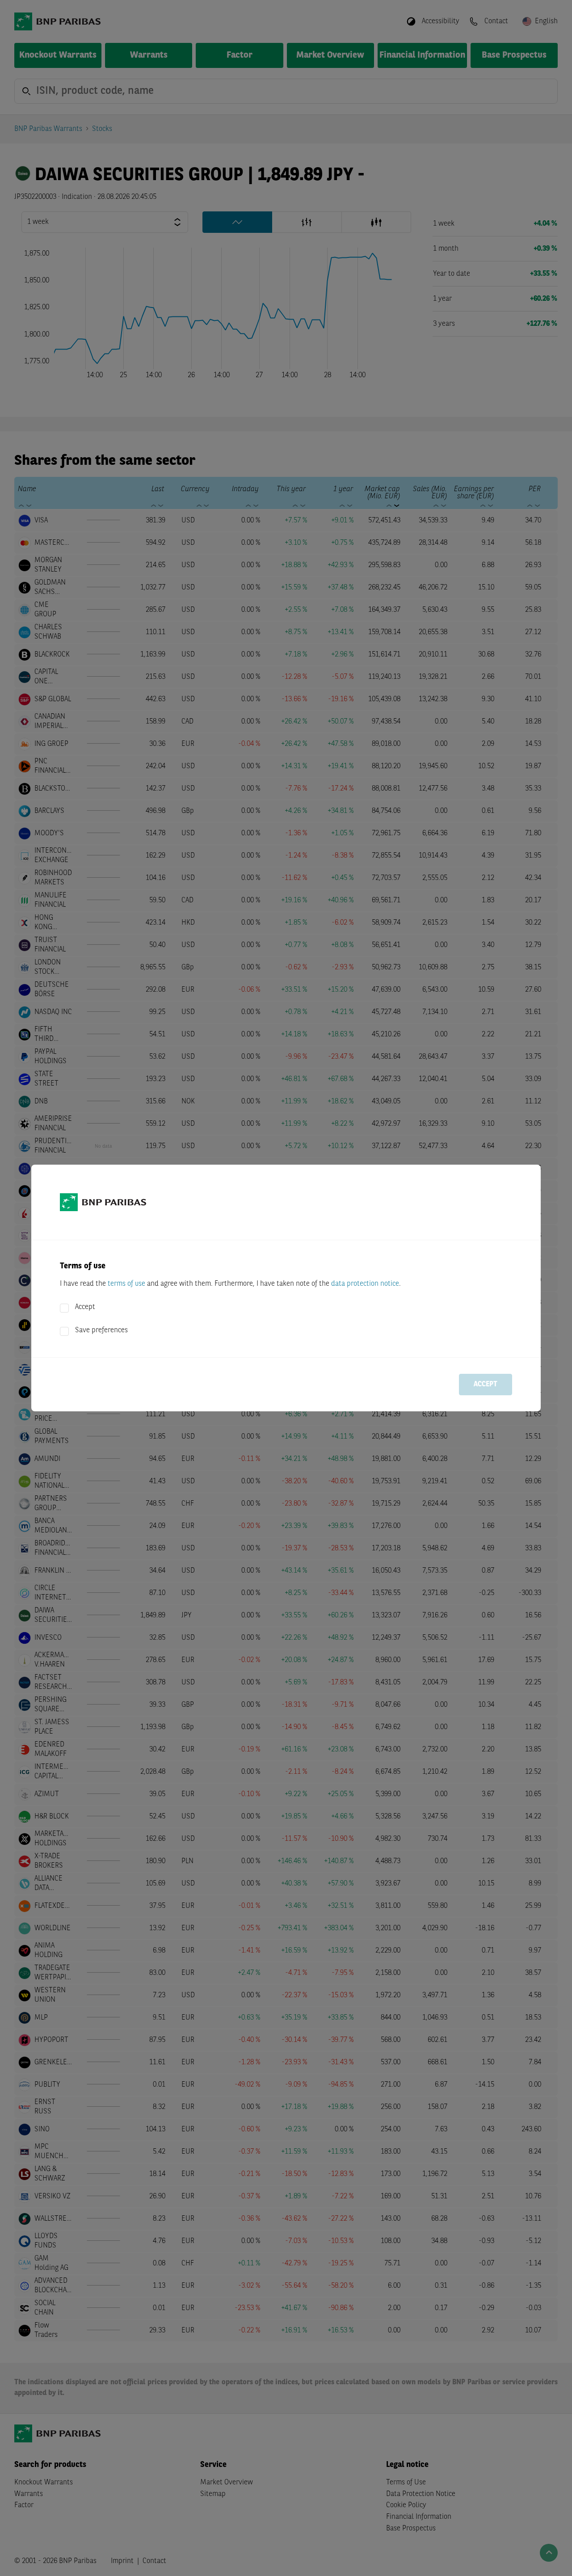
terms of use (126, 1284)
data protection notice (365, 1284)
